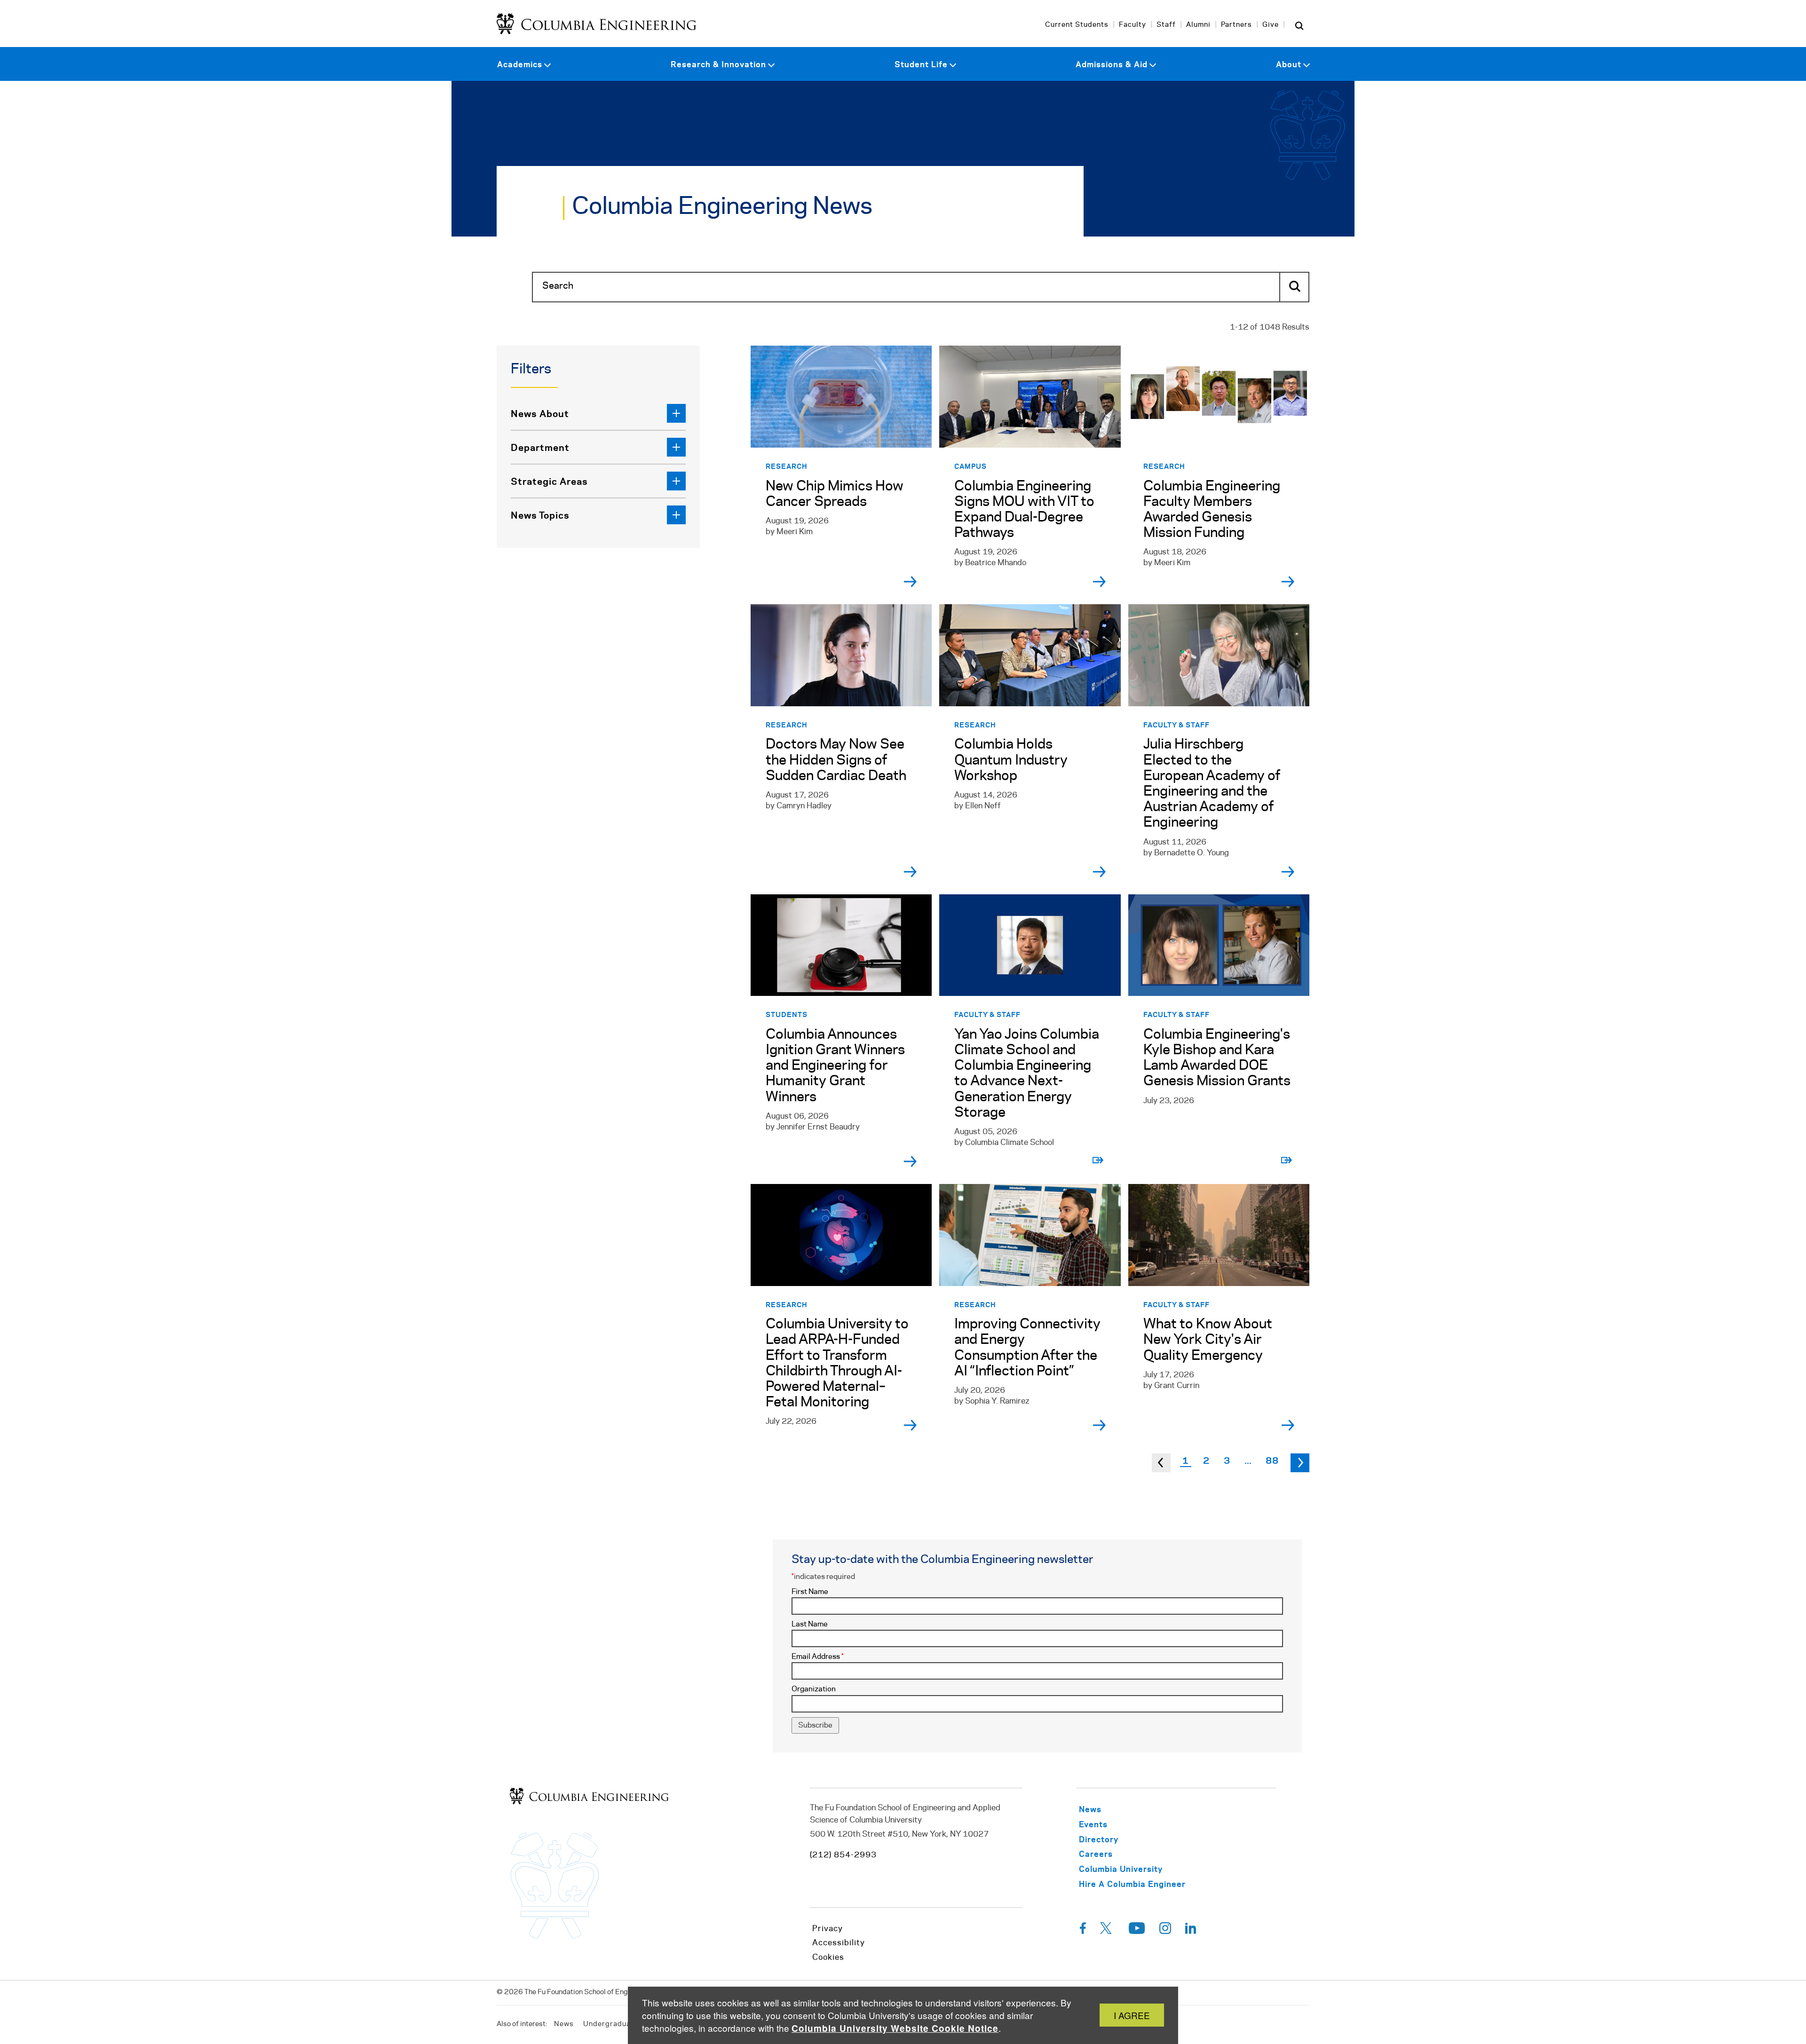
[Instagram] (1165, 1931)
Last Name (810, 1624)
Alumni (1198, 25)
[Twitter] (1107, 1931)
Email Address (818, 1657)
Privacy (828, 1929)
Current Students (1077, 25)
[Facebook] (1083, 1931)
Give (1271, 25)
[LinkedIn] (1191, 1931)
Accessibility (839, 1943)
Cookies (828, 1957)
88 (1272, 1460)
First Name (810, 1592)
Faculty (1133, 25)
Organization (814, 1689)
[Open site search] (1299, 25)
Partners (1236, 25)
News (564, 2024)
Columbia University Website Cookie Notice (895, 2028)
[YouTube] (1137, 1931)
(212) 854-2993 (843, 1855)
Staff (1166, 25)
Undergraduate (611, 2024)
